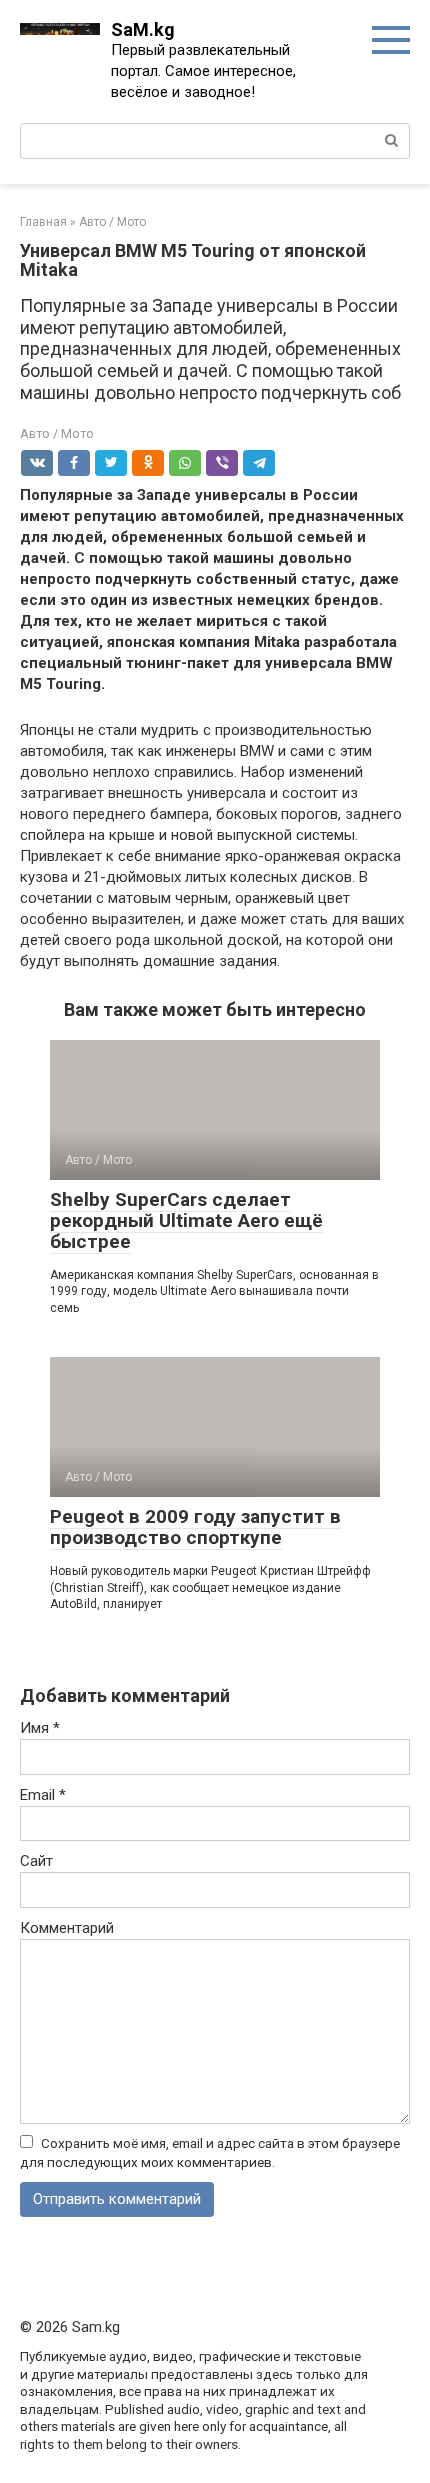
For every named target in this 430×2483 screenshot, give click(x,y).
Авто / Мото (57, 433)
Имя (40, 1728)
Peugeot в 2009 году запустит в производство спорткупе (195, 1527)
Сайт (36, 1861)
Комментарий (67, 1928)
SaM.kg (143, 29)
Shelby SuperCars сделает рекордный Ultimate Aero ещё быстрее (186, 1220)
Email (43, 1795)
